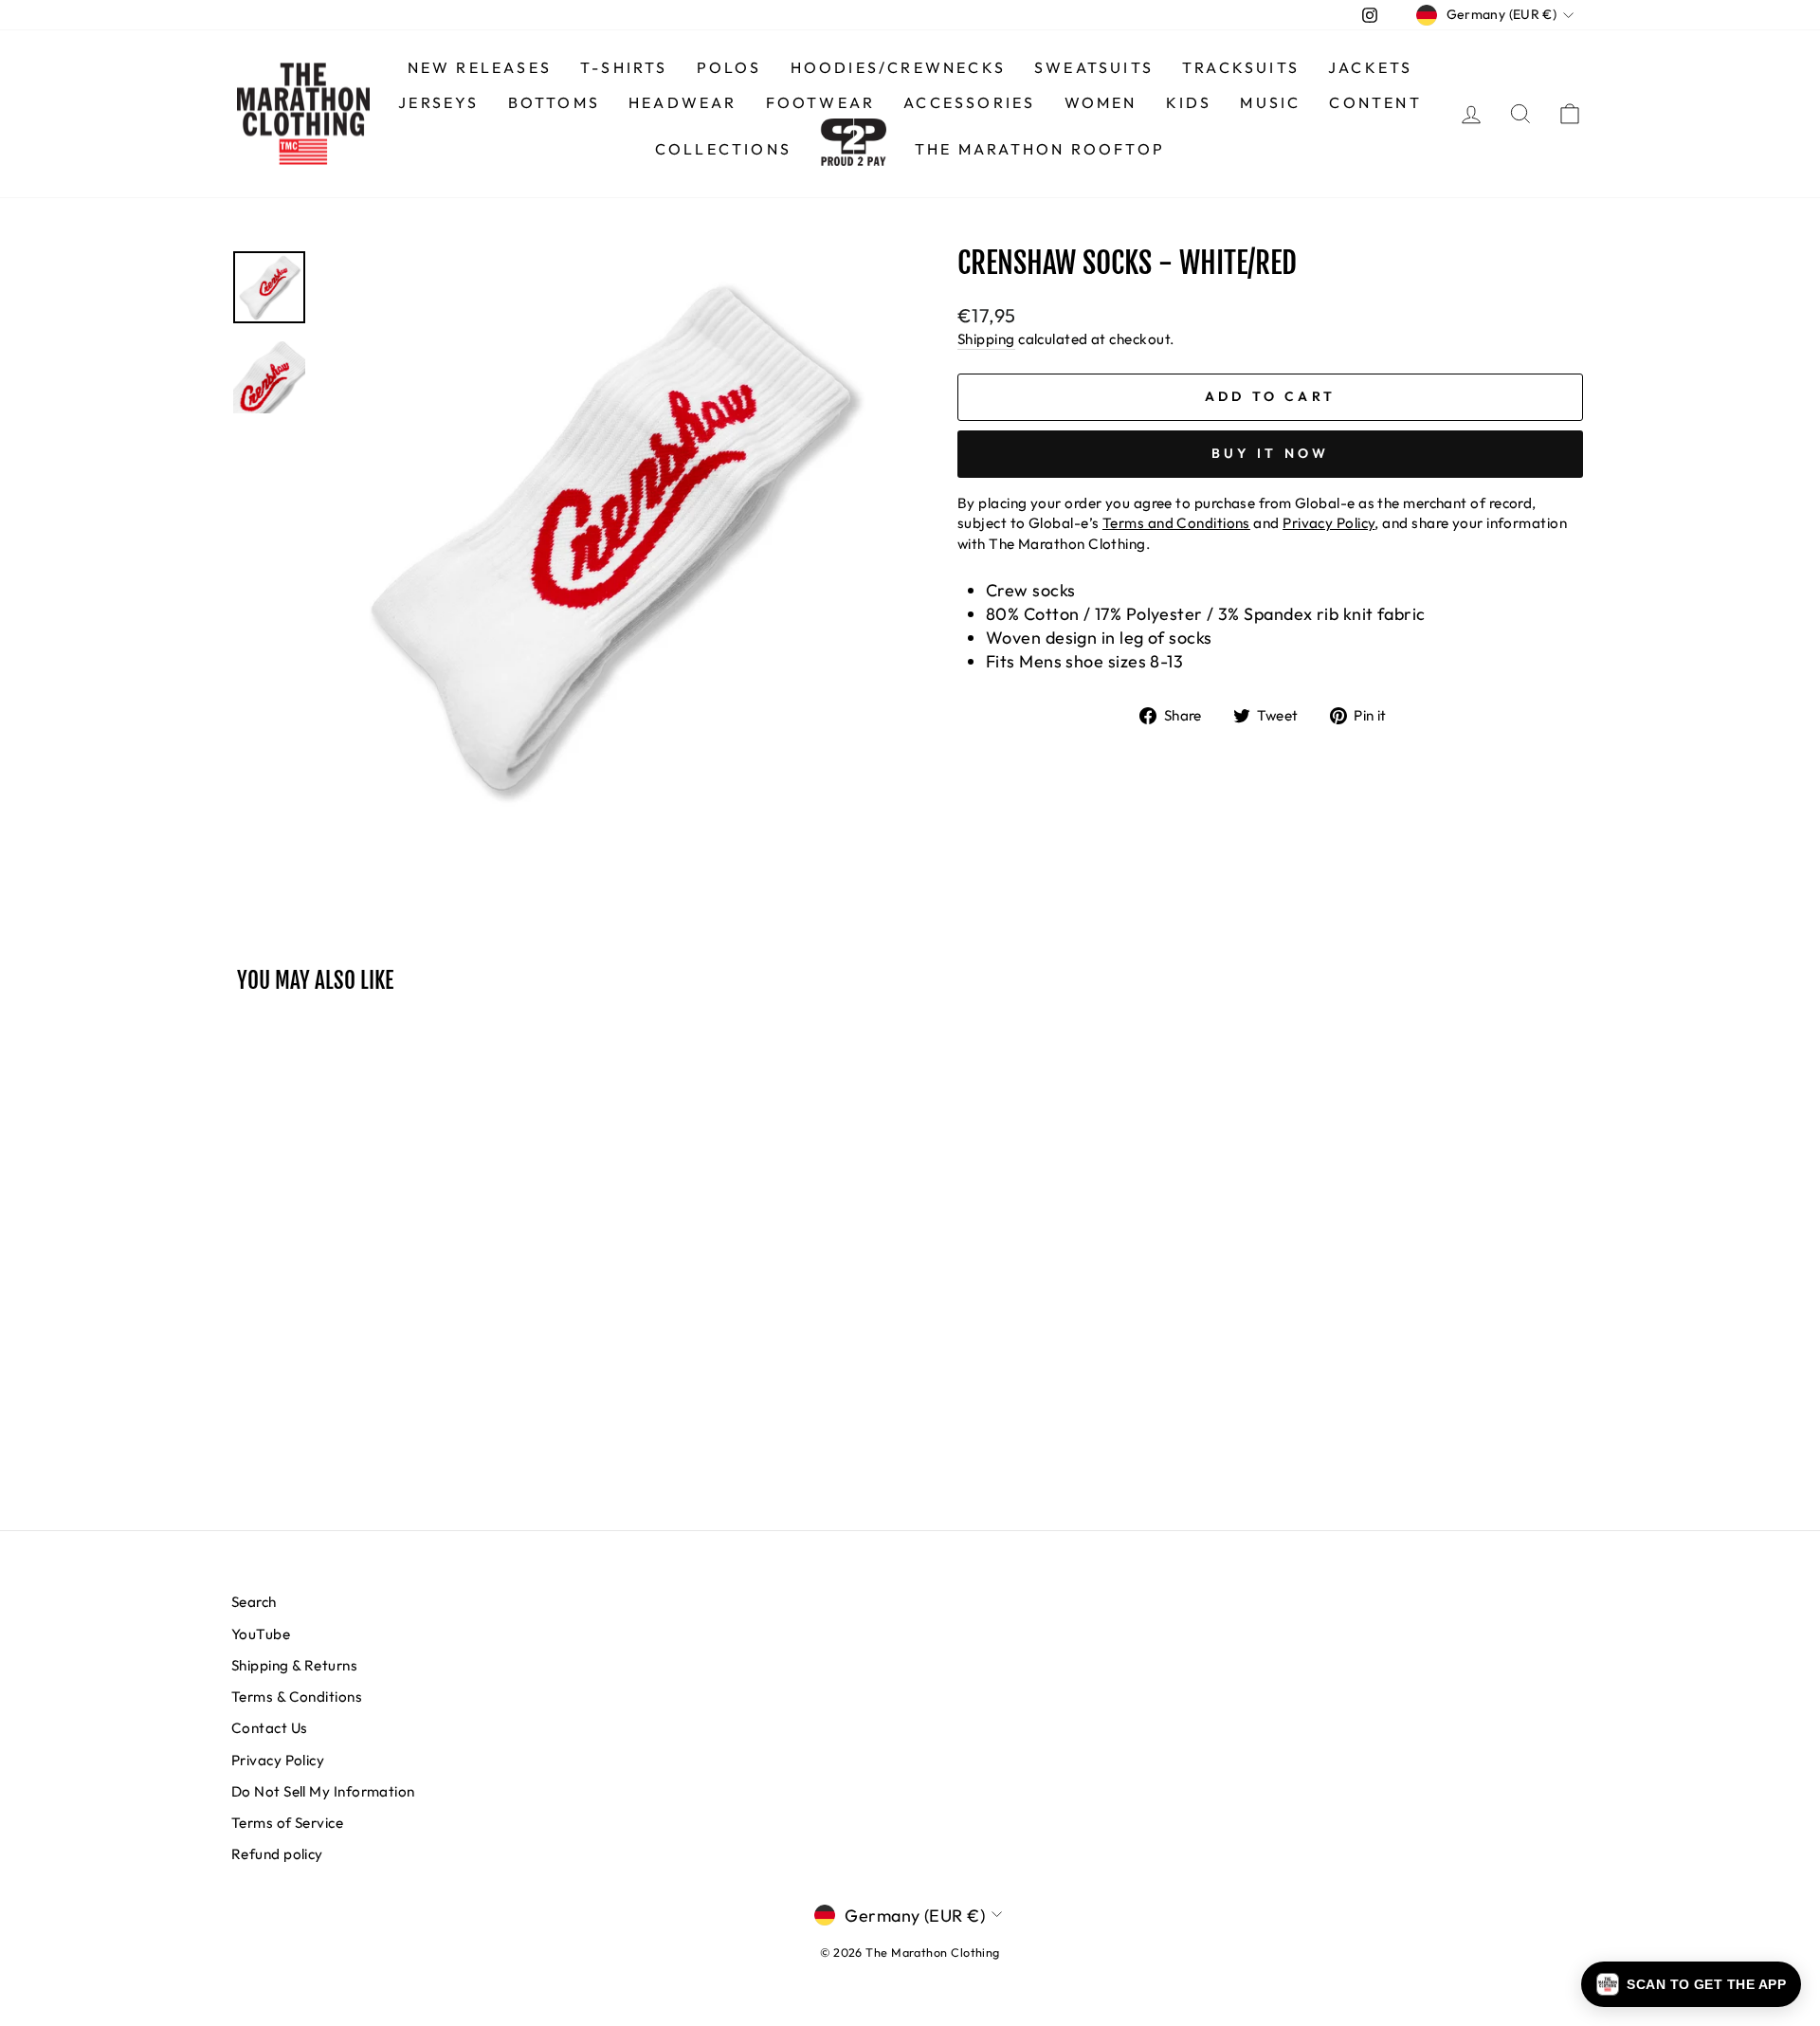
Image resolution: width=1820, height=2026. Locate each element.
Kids (1189, 102)
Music (1270, 102)
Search (254, 1602)
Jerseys (438, 102)
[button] (1691, 1984)
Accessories (969, 102)
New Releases (480, 67)
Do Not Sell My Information (323, 1791)
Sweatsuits (1094, 67)
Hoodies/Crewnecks (898, 67)
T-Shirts (624, 67)
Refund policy (277, 1854)
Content (1375, 102)
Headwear (683, 102)
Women (1101, 102)
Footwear (821, 102)
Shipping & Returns (294, 1665)
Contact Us (270, 1728)
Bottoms (554, 102)
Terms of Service (287, 1823)
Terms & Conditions (297, 1697)
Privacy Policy (278, 1760)
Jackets (1370, 67)
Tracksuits (1241, 67)
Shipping (986, 339)
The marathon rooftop (1040, 149)
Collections (723, 149)
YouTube (261, 1634)
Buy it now (1271, 453)
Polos (729, 67)
